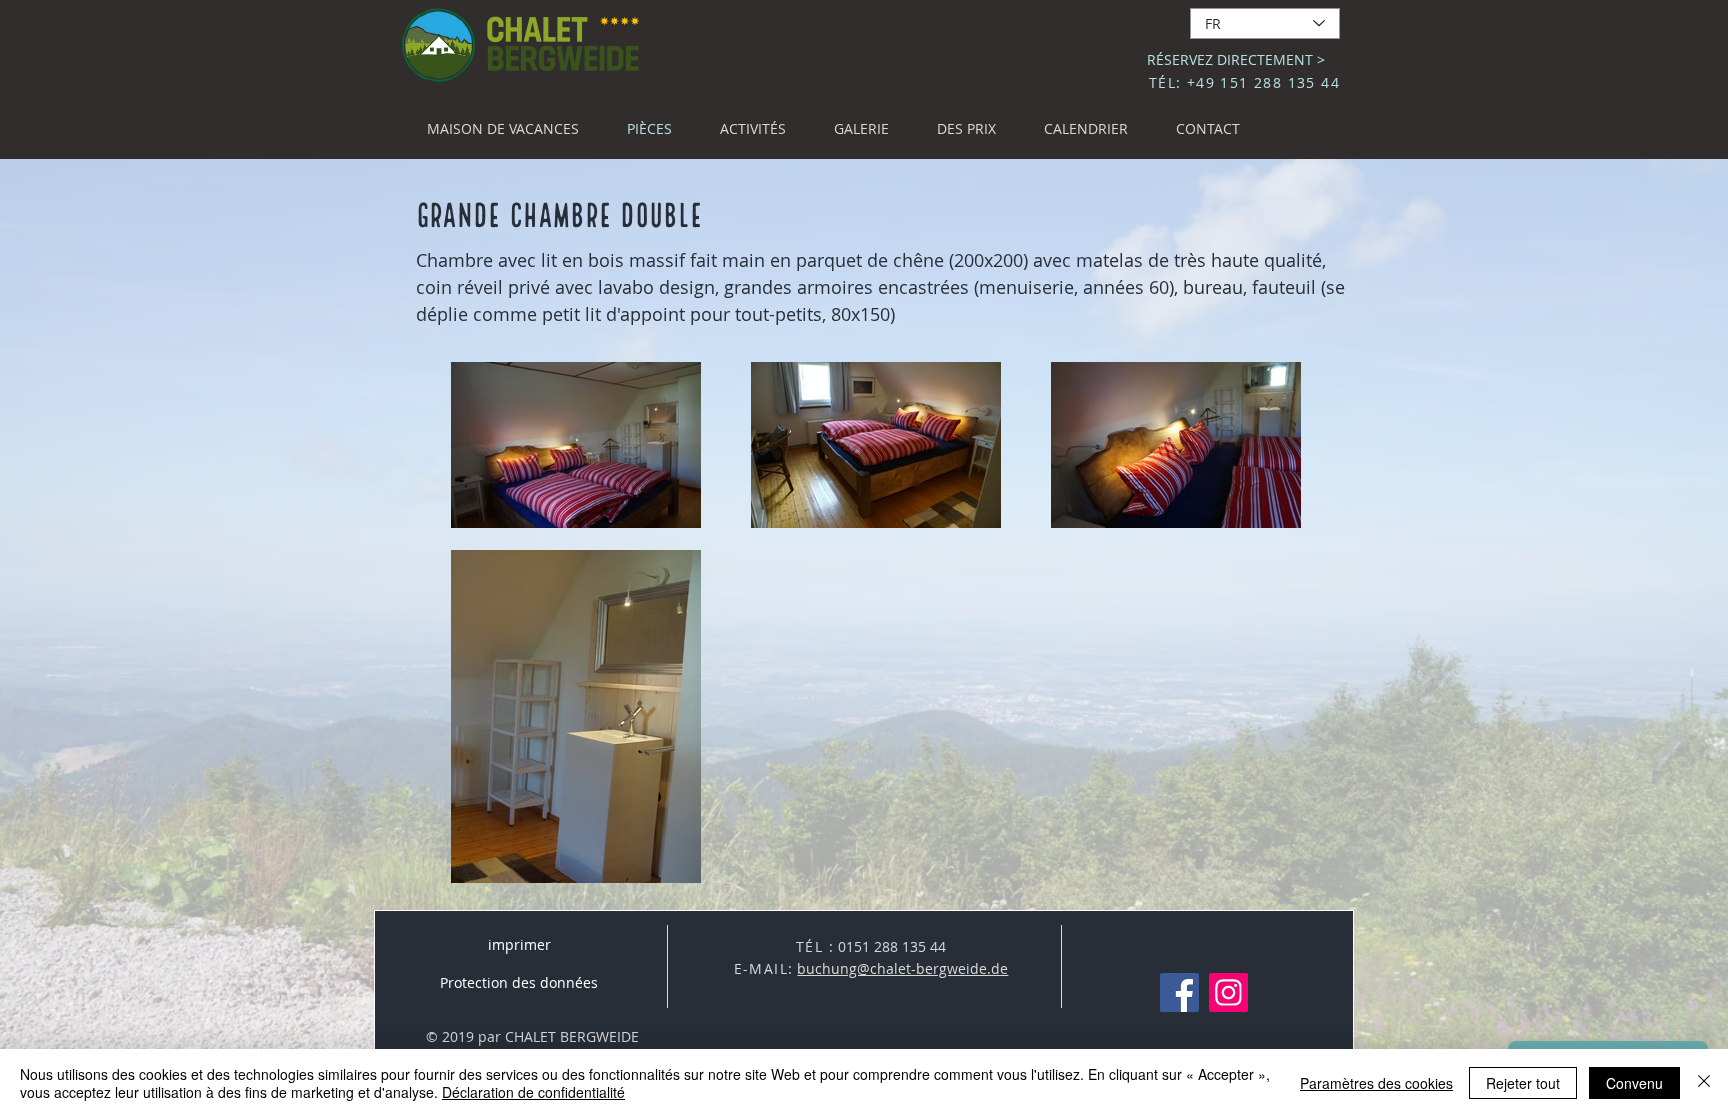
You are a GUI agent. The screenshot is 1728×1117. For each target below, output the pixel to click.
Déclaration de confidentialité (533, 1092)
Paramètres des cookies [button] (1376, 1083)
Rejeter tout (1523, 1083)
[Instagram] (1228, 992)
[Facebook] (1179, 992)
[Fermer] (1704, 1083)
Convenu (1634, 1083)
